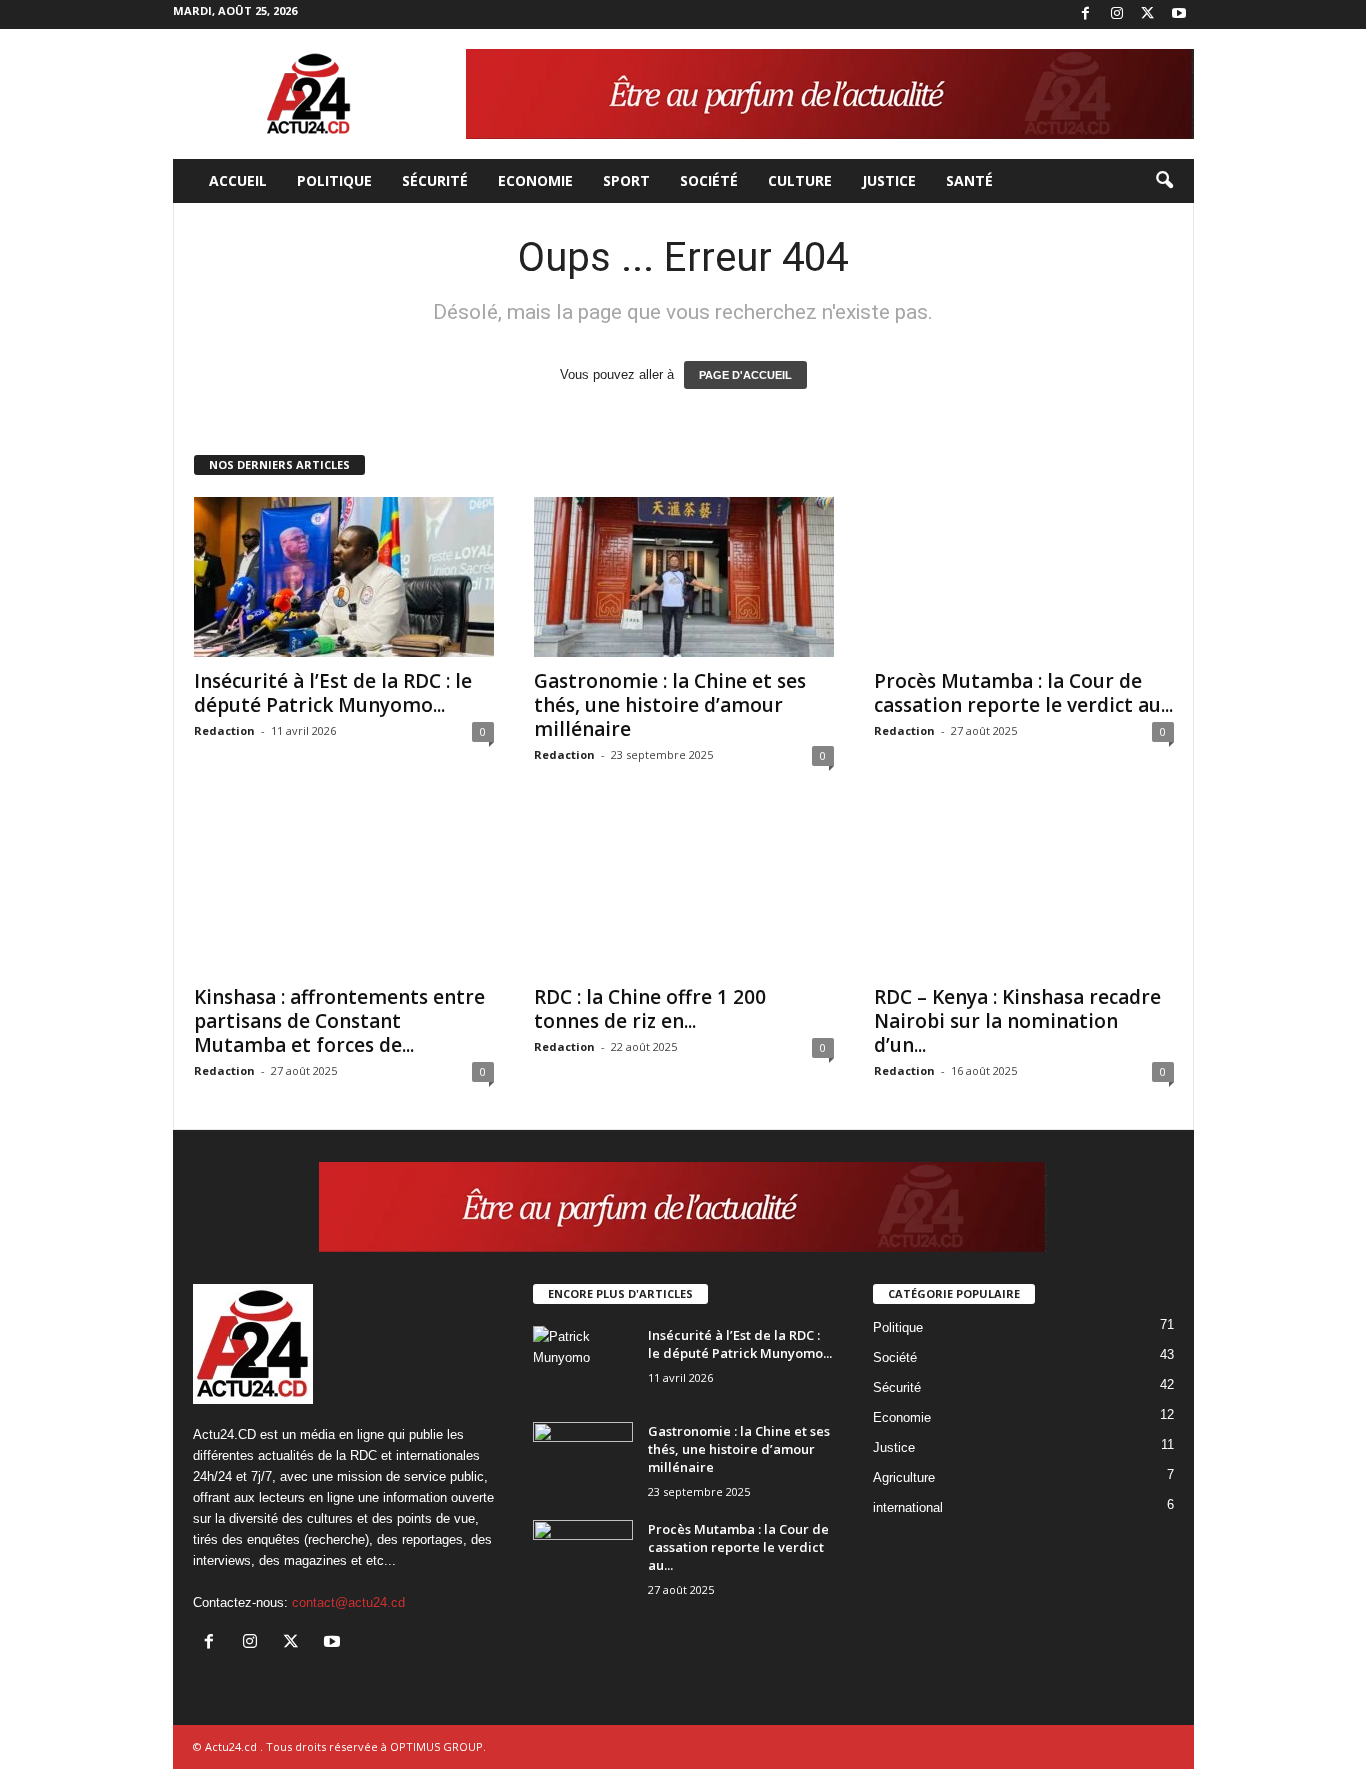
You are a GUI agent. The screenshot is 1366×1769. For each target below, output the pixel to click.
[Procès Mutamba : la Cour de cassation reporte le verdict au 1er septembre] (1024, 577)
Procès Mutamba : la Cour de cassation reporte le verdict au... (1023, 693)
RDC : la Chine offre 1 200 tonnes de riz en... (650, 1009)
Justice (889, 180)
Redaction (224, 730)
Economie (535, 180)
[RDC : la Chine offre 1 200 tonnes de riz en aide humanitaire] (684, 893)
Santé (969, 180)
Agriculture (904, 1477)
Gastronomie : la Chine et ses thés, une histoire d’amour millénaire (670, 705)
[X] (1148, 14)
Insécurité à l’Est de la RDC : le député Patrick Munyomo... (333, 693)
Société (709, 180)
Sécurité (435, 180)
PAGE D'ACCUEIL (745, 375)
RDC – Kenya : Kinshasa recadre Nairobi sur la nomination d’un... (1017, 1021)
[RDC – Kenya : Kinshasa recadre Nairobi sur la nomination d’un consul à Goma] (1024, 893)
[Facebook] (1086, 14)
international (908, 1507)
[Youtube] (1179, 14)
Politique (334, 180)
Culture (800, 180)
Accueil (238, 180)
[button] (1164, 181)
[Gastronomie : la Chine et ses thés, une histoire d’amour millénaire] (684, 577)
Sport (626, 180)
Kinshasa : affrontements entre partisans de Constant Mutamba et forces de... (339, 1021)
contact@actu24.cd (348, 1602)
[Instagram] (1117, 14)
